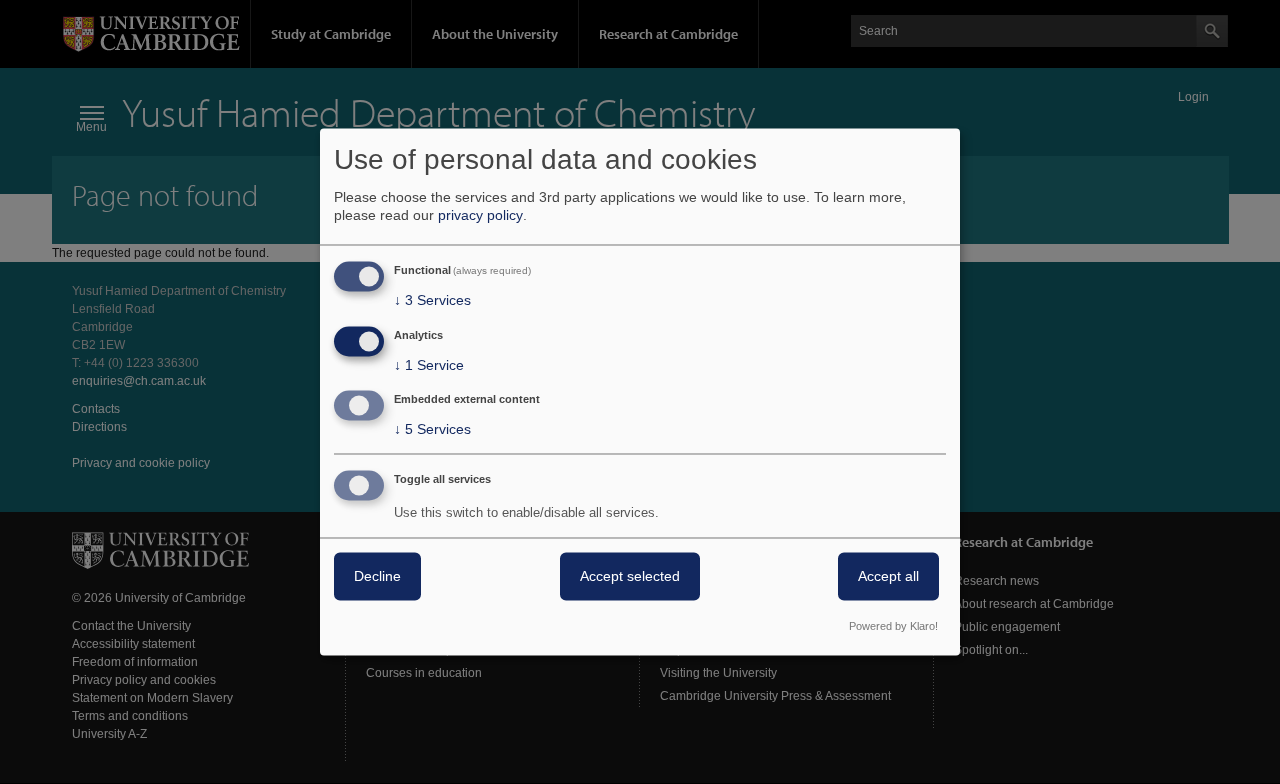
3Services (432, 300)
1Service (429, 365)
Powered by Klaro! (893, 627)
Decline (377, 577)
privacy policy (480, 215)
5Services (432, 430)
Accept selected (630, 577)
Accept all (888, 577)
